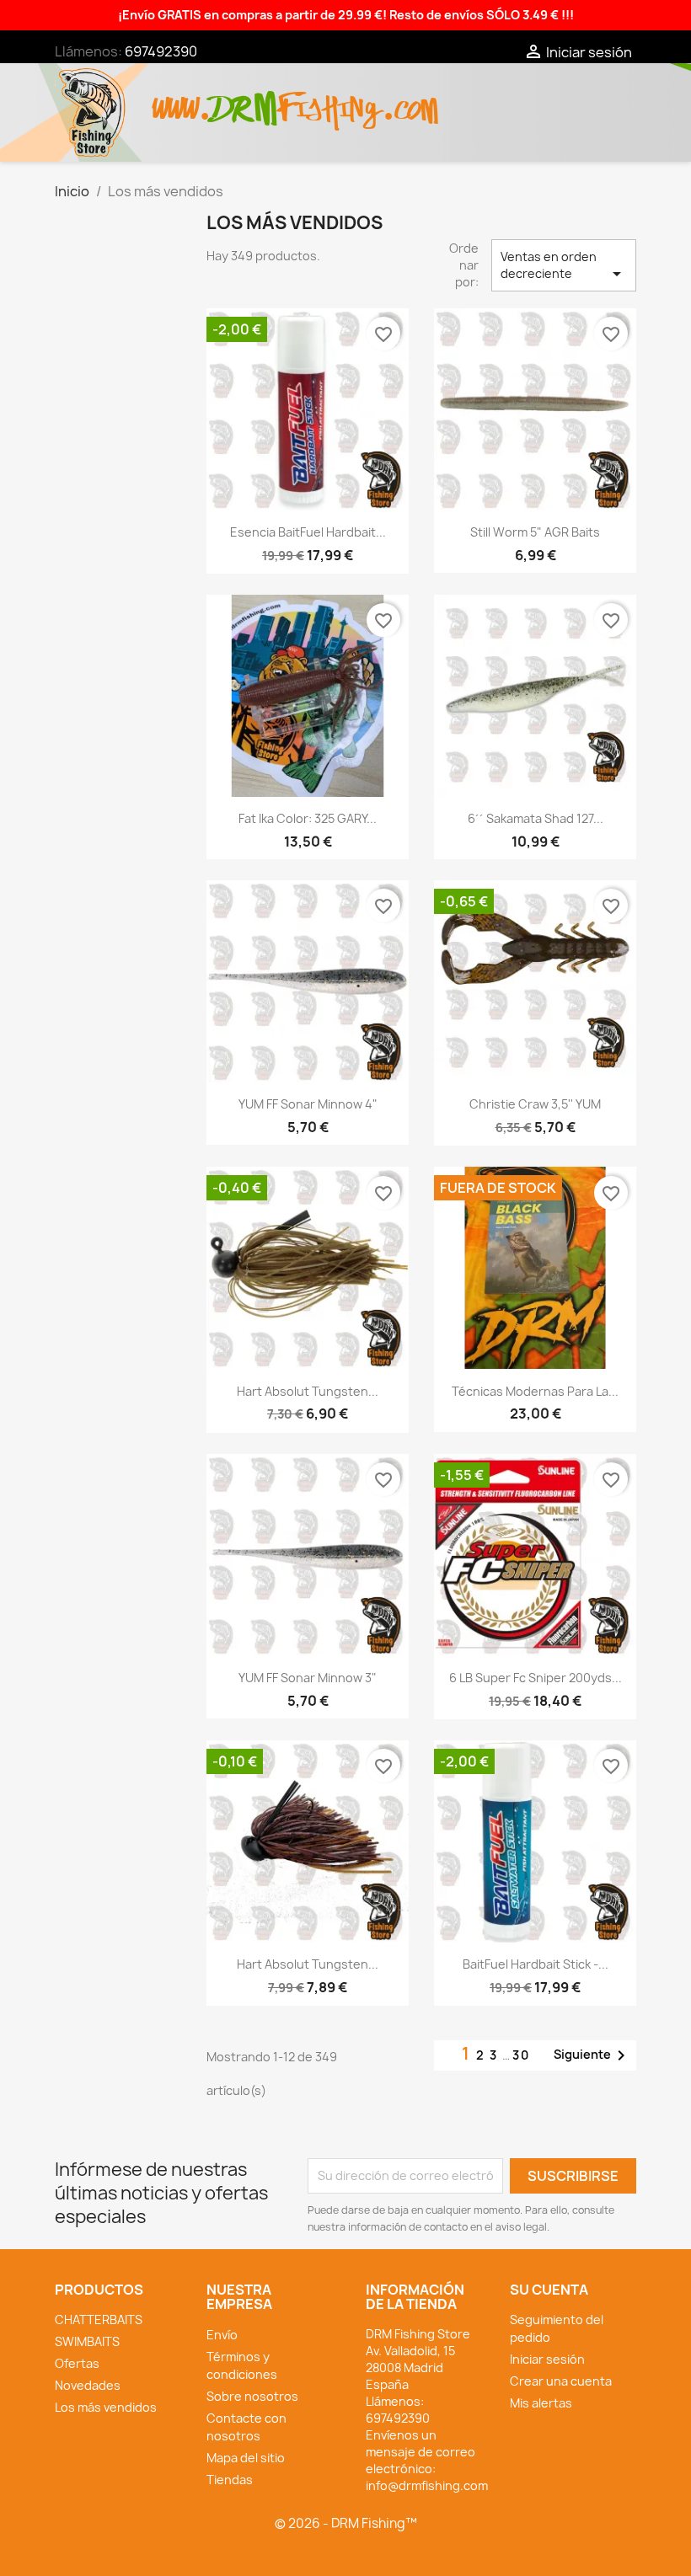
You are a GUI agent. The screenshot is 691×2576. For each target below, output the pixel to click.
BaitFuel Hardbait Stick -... (536, 1964)
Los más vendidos (106, 2407)
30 (521, 2055)
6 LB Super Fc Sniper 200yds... (536, 1678)
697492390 (161, 51)
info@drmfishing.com (427, 2485)
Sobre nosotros (252, 2396)
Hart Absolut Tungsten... (308, 1391)
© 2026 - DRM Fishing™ (346, 2523)
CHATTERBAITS (99, 2319)
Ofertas (77, 2363)
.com (410, 100)
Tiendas (230, 2480)
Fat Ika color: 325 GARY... (308, 818)
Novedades (88, 2385)
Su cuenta (549, 2290)
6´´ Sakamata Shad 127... (536, 818)
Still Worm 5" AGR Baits (535, 532)
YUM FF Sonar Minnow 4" (308, 1104)
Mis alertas (541, 2403)
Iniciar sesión (547, 2359)
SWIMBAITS (87, 2341)
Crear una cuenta (561, 2381)
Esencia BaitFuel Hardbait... (308, 532)
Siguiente (592, 2055)
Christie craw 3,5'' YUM (535, 1104)
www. (182, 100)
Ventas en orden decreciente (564, 266)
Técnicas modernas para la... (535, 1391)
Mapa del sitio (246, 2458)
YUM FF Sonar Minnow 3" (308, 1678)
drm (244, 94)
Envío (222, 2335)
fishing (329, 100)
